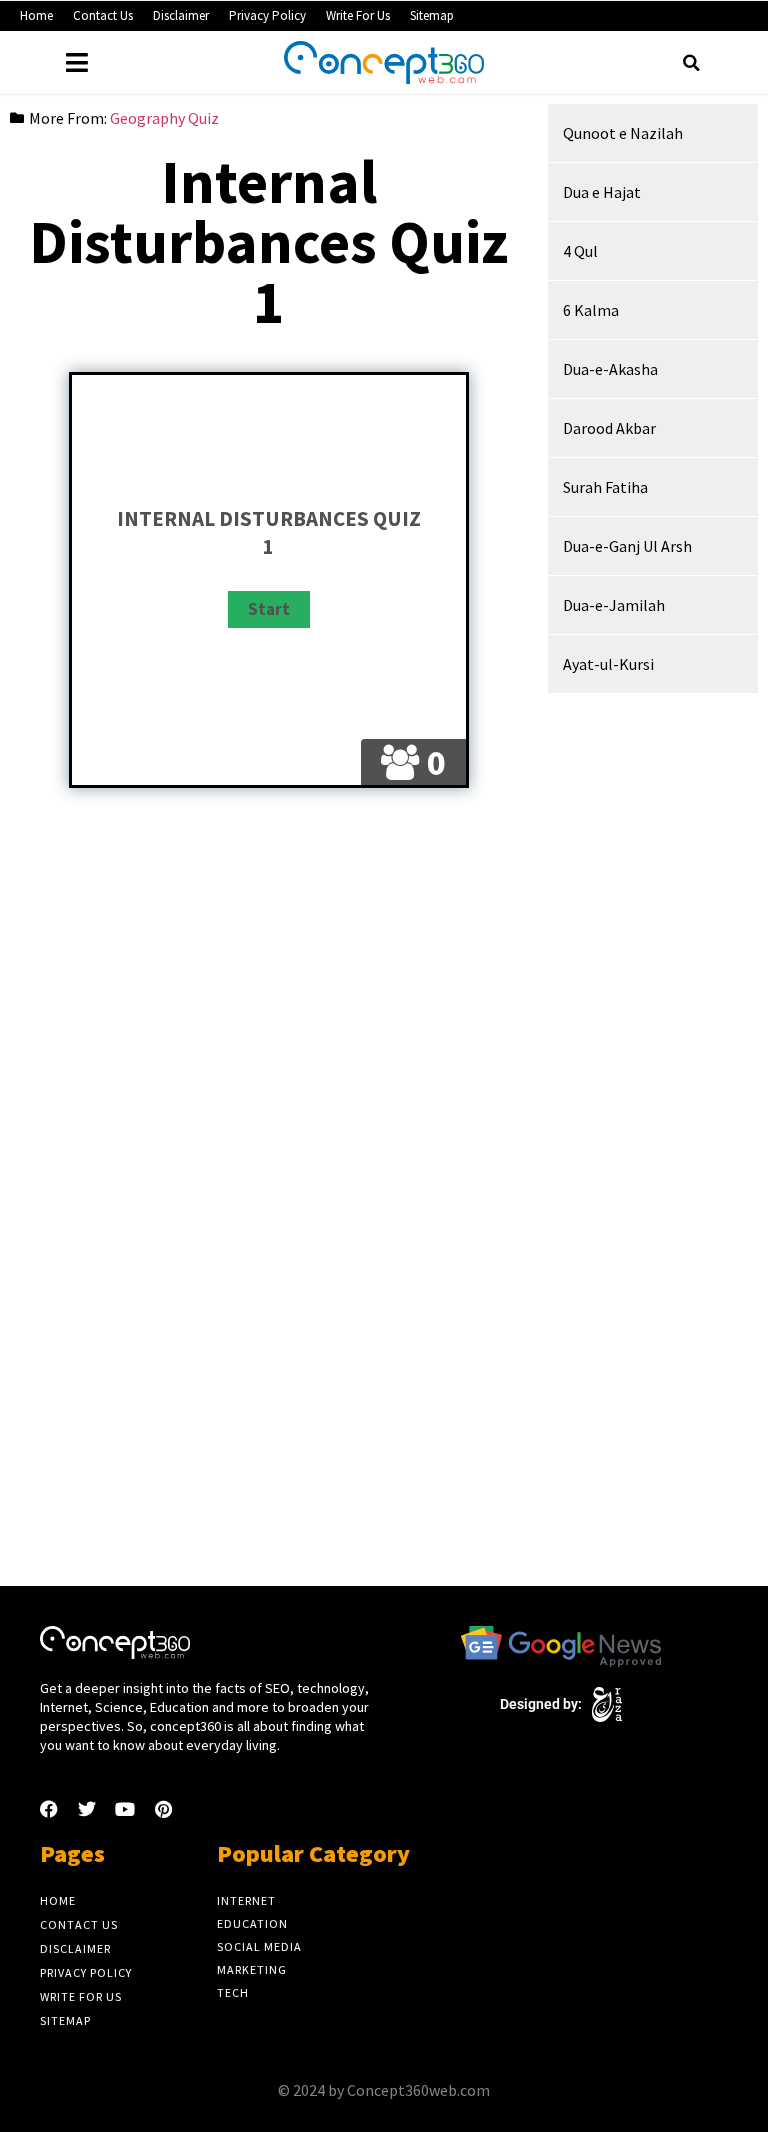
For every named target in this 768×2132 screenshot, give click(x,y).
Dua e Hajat (602, 192)
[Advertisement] (269, 968)
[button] (691, 63)
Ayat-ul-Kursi (608, 664)
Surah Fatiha (605, 487)
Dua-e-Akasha (610, 369)
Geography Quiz (164, 118)
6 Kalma (591, 310)
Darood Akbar (609, 428)
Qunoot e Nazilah (623, 133)
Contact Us (103, 15)
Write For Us (358, 15)
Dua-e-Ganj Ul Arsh (627, 546)
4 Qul (580, 251)
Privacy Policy (267, 15)
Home (36, 15)
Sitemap (432, 15)
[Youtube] (125, 1809)
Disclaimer (181, 15)
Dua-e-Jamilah (614, 605)
